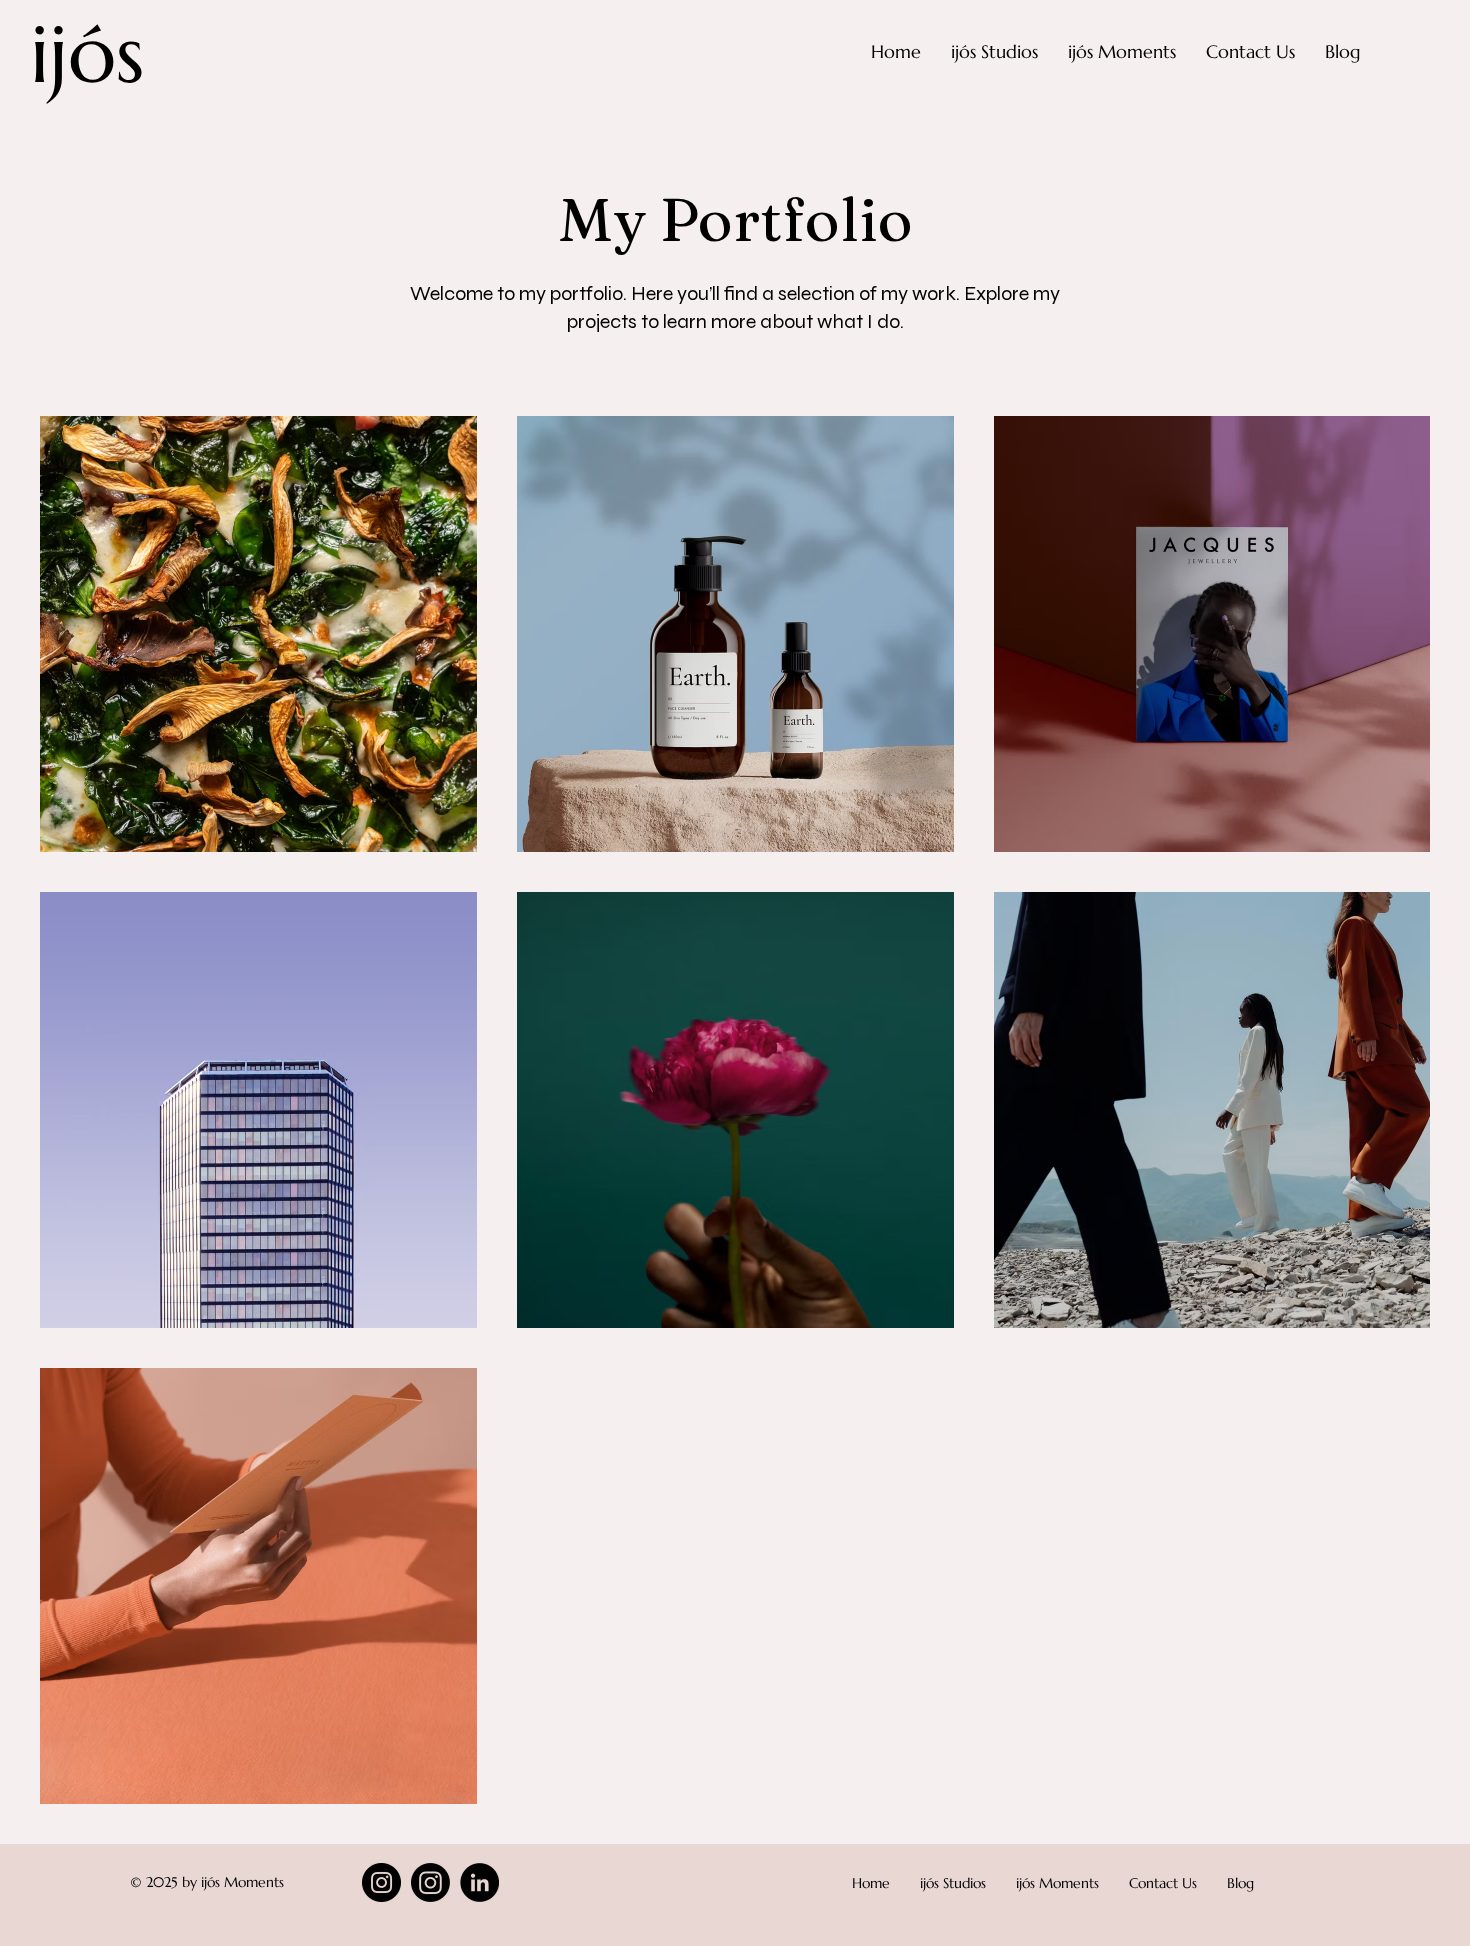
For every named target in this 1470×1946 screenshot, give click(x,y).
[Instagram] (381, 1882)
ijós (87, 54)
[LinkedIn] (479, 1882)
